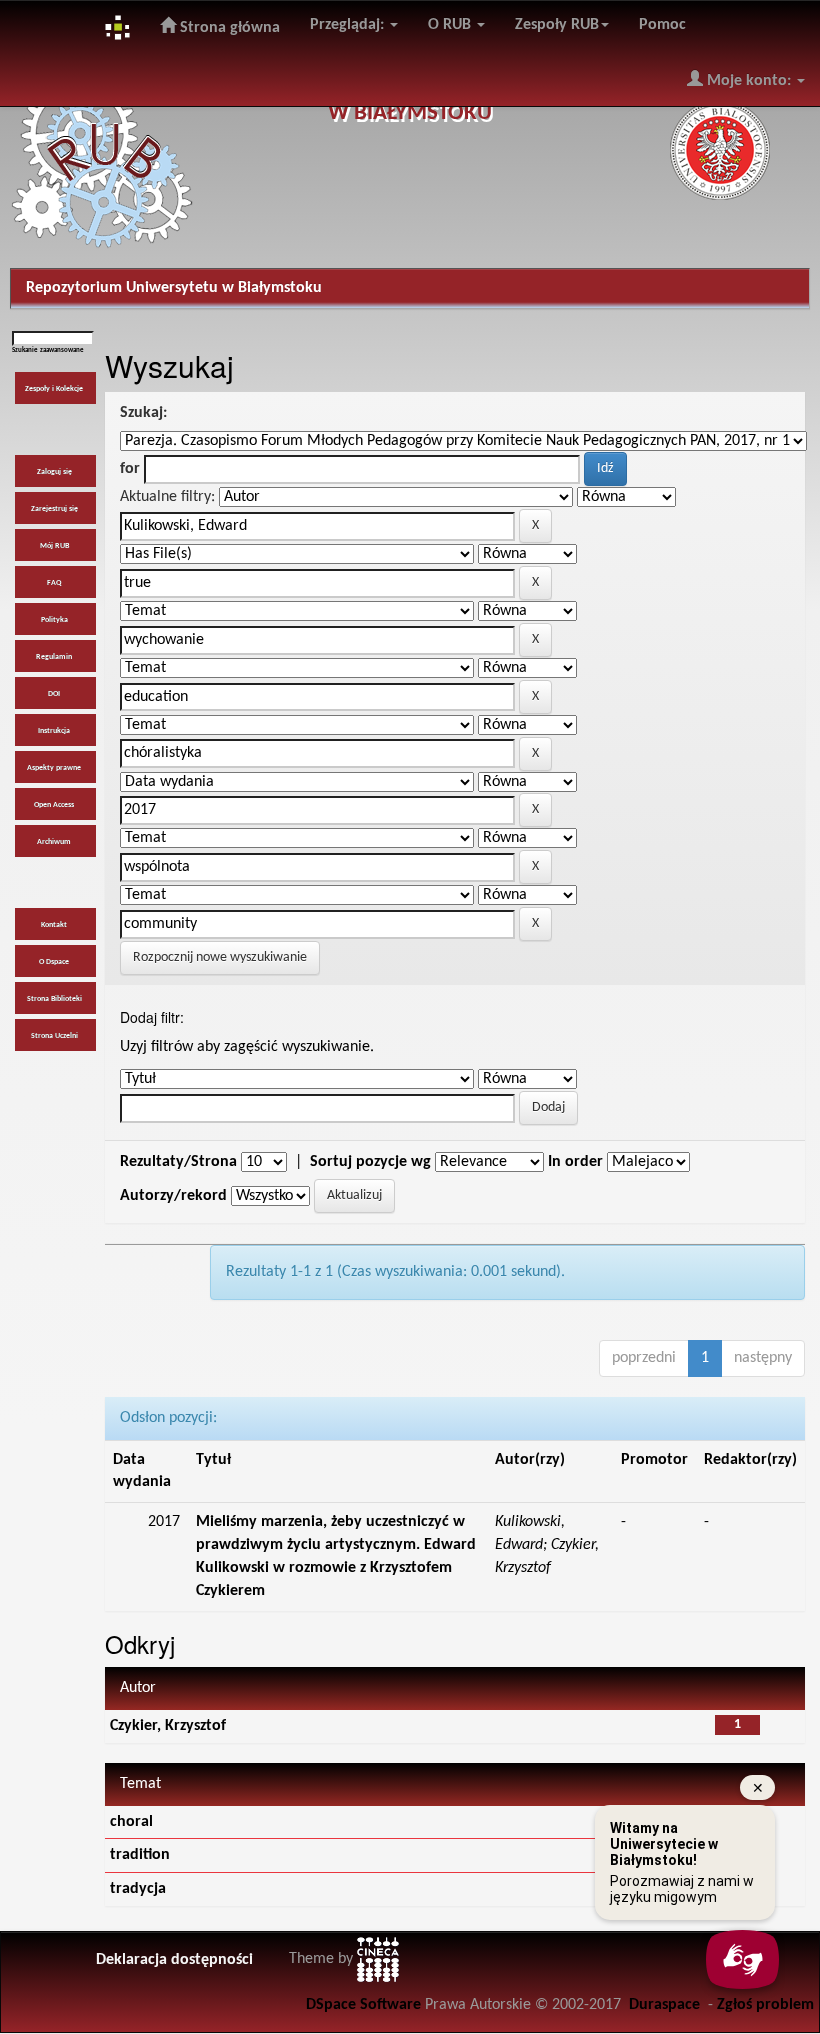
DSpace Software (363, 2005)
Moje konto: (749, 81)
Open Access (54, 805)
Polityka (54, 620)
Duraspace (664, 2005)
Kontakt (54, 925)
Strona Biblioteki (54, 999)
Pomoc (662, 25)
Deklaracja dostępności (174, 1960)
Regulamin (54, 657)
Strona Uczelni (54, 1036)
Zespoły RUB (557, 25)
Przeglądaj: (349, 25)
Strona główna (228, 28)
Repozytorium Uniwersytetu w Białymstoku (174, 288)
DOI (54, 694)
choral (131, 1822)
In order (575, 1162)
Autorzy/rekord (173, 1196)
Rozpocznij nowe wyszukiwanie (220, 957)
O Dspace (54, 962)
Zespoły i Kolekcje (54, 389)
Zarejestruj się (54, 509)
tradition (140, 1855)
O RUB (451, 25)
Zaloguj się (54, 472)
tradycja (138, 1889)
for (130, 469)
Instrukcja (54, 731)
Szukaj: (143, 413)
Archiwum (54, 842)
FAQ (54, 583)
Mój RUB (54, 546)
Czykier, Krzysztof (168, 1726)
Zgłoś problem (765, 2005)
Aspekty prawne (54, 768)
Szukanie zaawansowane (48, 350)
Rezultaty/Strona (178, 1162)
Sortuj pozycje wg (370, 1162)
